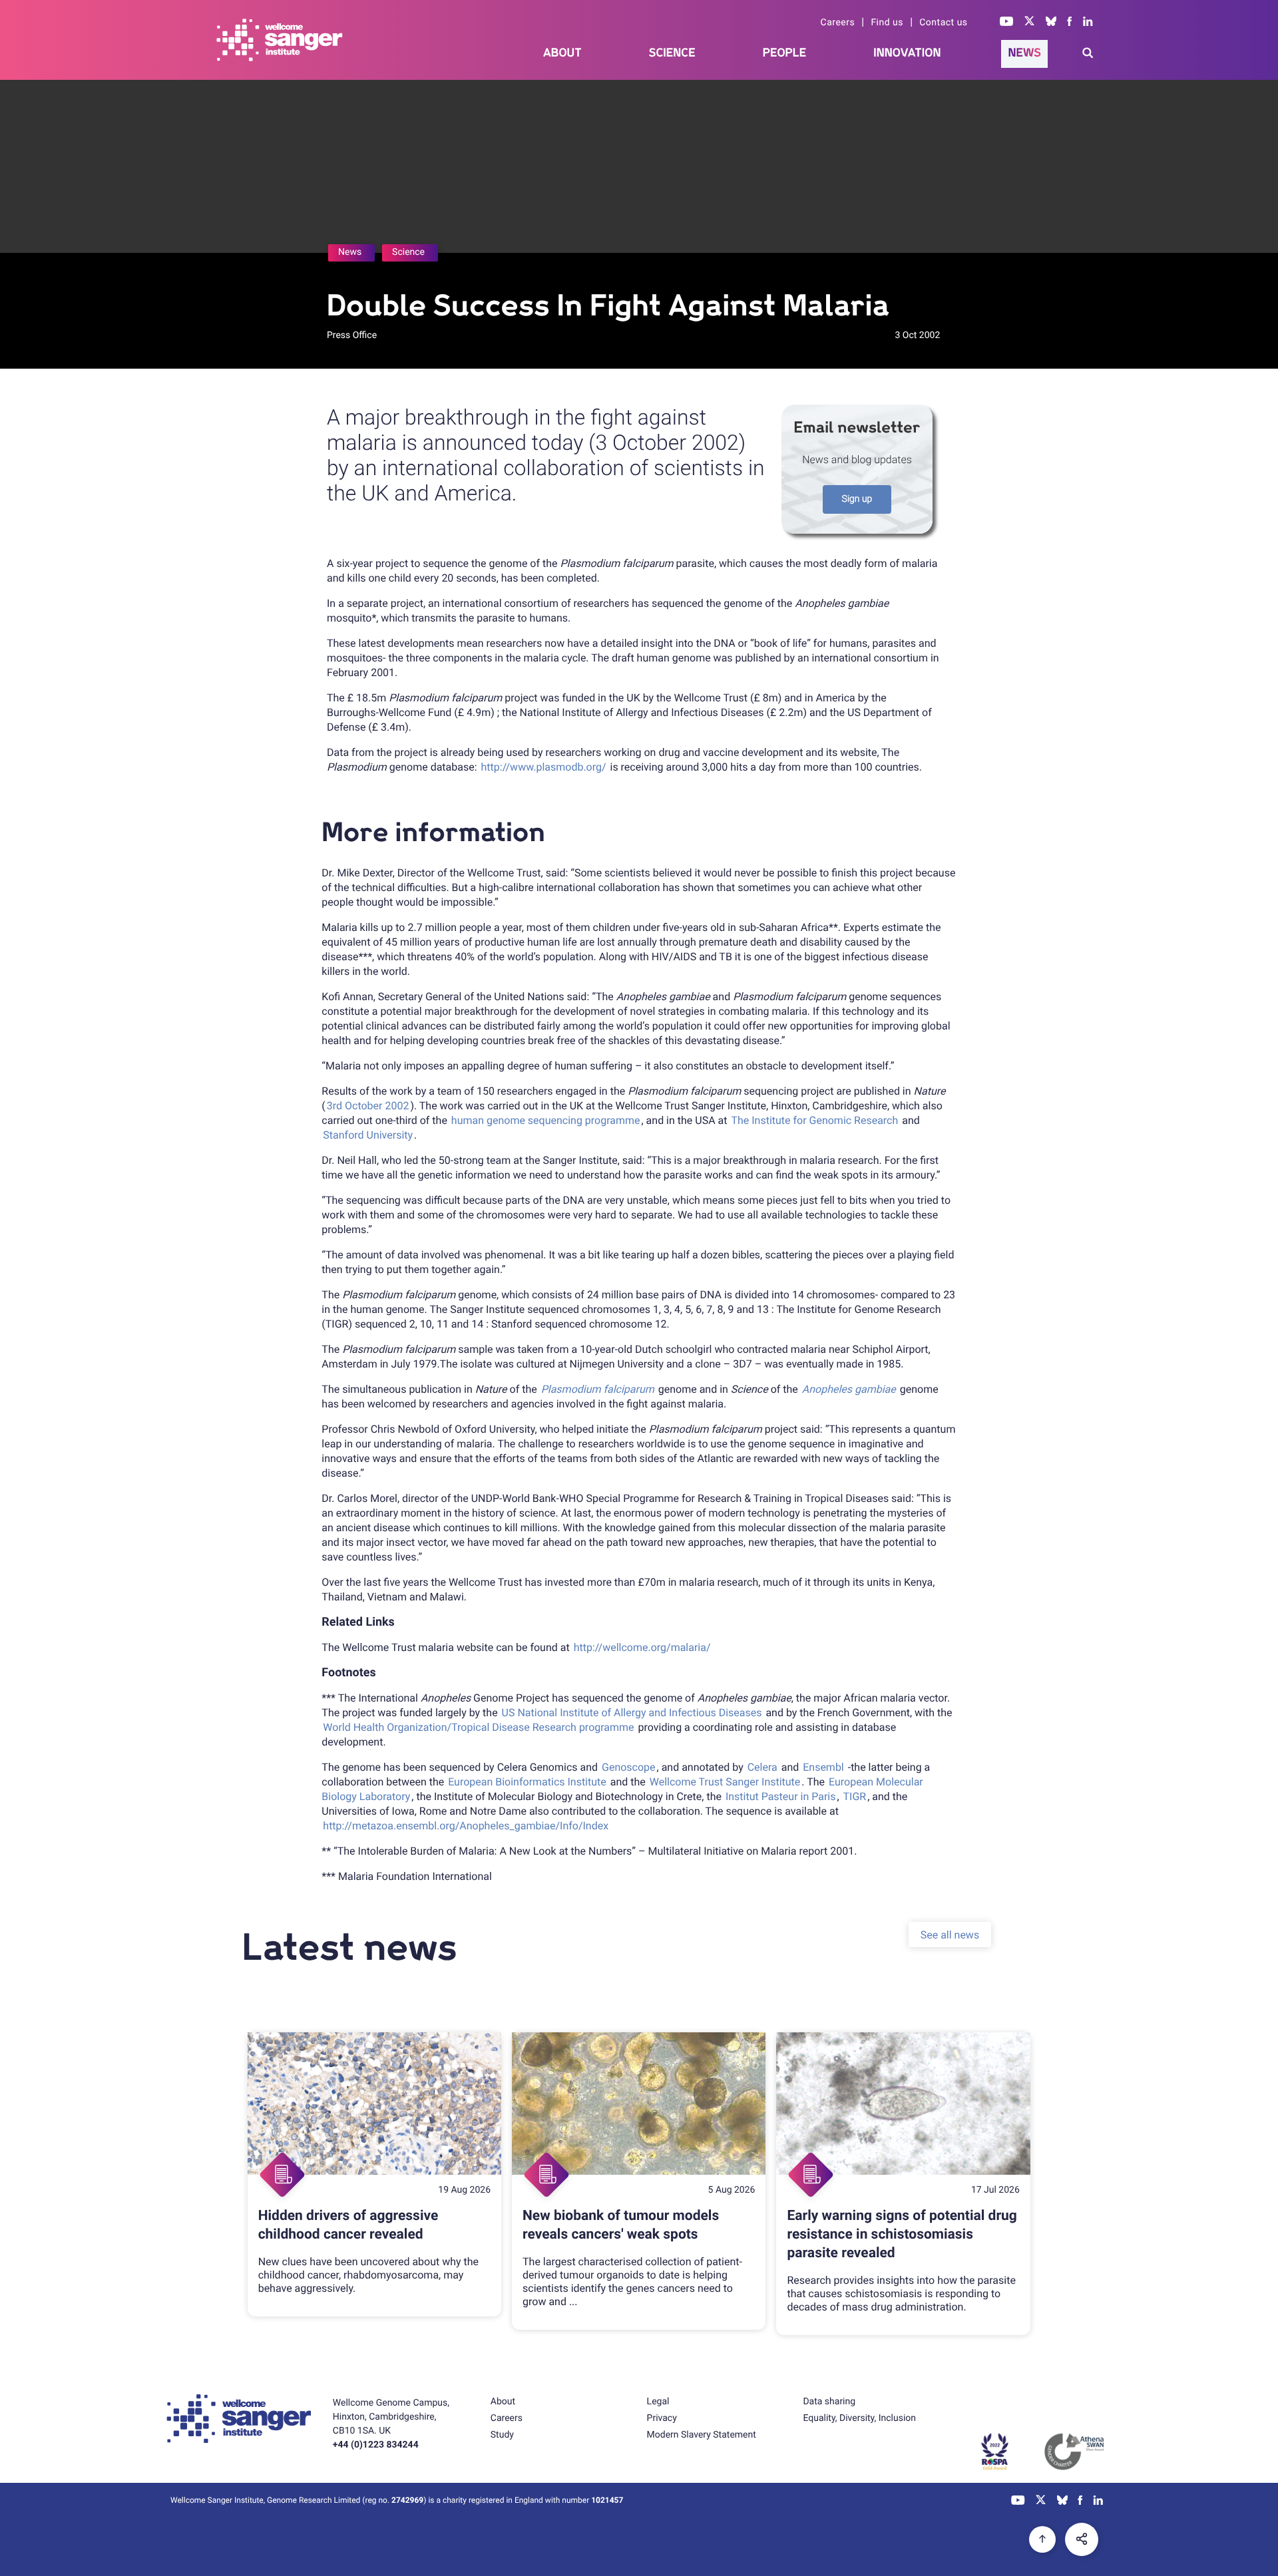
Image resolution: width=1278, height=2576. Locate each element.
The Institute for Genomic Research (814, 1120)
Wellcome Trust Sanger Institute (725, 1782)
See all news (950, 1934)
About (562, 53)
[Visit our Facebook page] (1070, 23)
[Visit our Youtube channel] (1007, 23)
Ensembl (823, 1767)
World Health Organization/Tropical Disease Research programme (478, 1727)
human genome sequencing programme (546, 1120)
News (1024, 53)
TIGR (855, 1796)
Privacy (662, 2418)
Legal (658, 2402)
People (785, 53)
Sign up (857, 499)
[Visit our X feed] (1030, 23)
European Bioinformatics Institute (527, 1782)
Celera (762, 1767)
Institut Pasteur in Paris (781, 1796)
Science (672, 53)
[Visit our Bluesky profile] (1051, 23)
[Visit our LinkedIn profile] (1088, 23)
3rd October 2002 (368, 1106)
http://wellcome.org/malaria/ (642, 1647)
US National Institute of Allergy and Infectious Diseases (632, 1713)
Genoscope (629, 1767)
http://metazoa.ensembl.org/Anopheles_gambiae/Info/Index (466, 1826)
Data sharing (829, 2402)
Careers (838, 23)
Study (502, 2435)
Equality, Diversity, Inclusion (859, 2418)
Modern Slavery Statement (702, 2435)
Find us (887, 23)
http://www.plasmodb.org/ (544, 767)
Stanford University (368, 1135)
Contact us (943, 23)
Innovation (907, 53)
